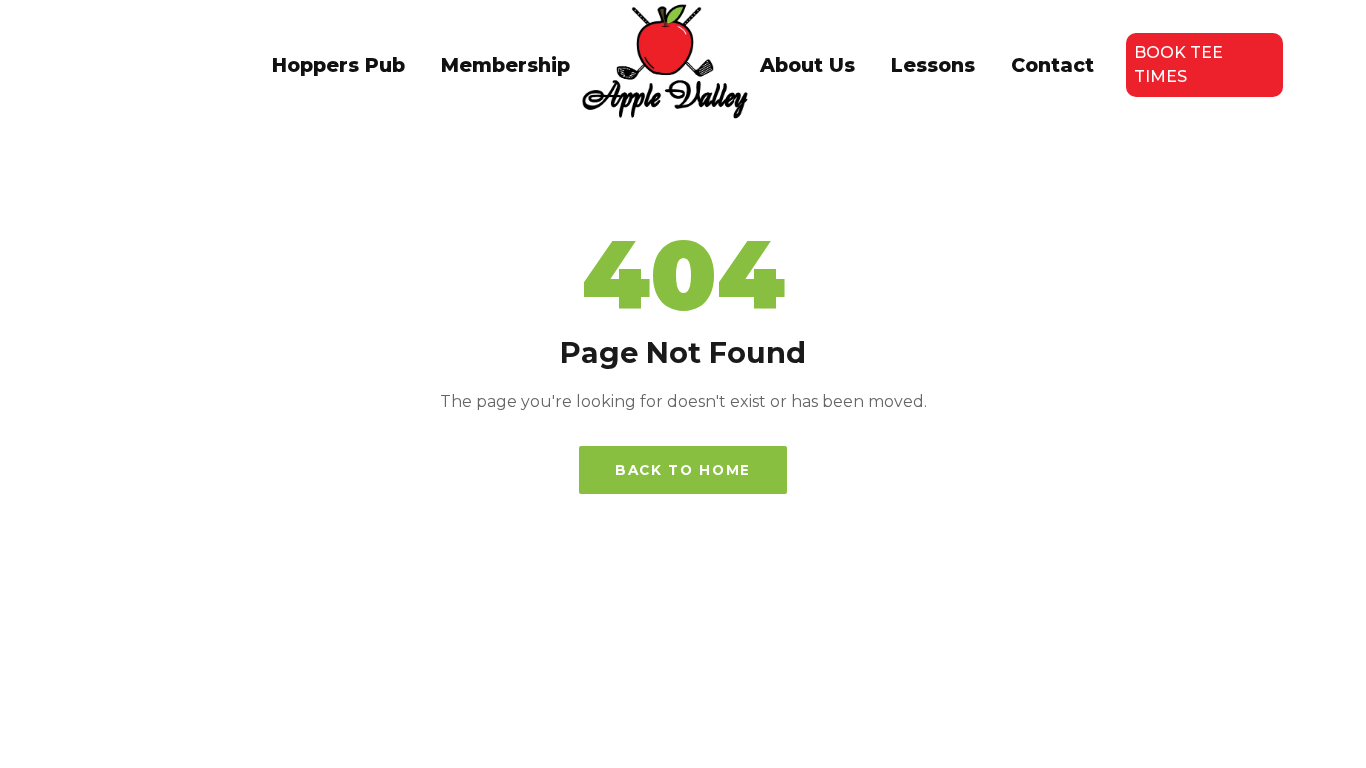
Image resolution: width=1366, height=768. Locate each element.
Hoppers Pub (338, 65)
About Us (807, 65)
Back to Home (683, 470)
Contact (1052, 65)
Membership (505, 65)
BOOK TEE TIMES (1178, 64)
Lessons (933, 65)
